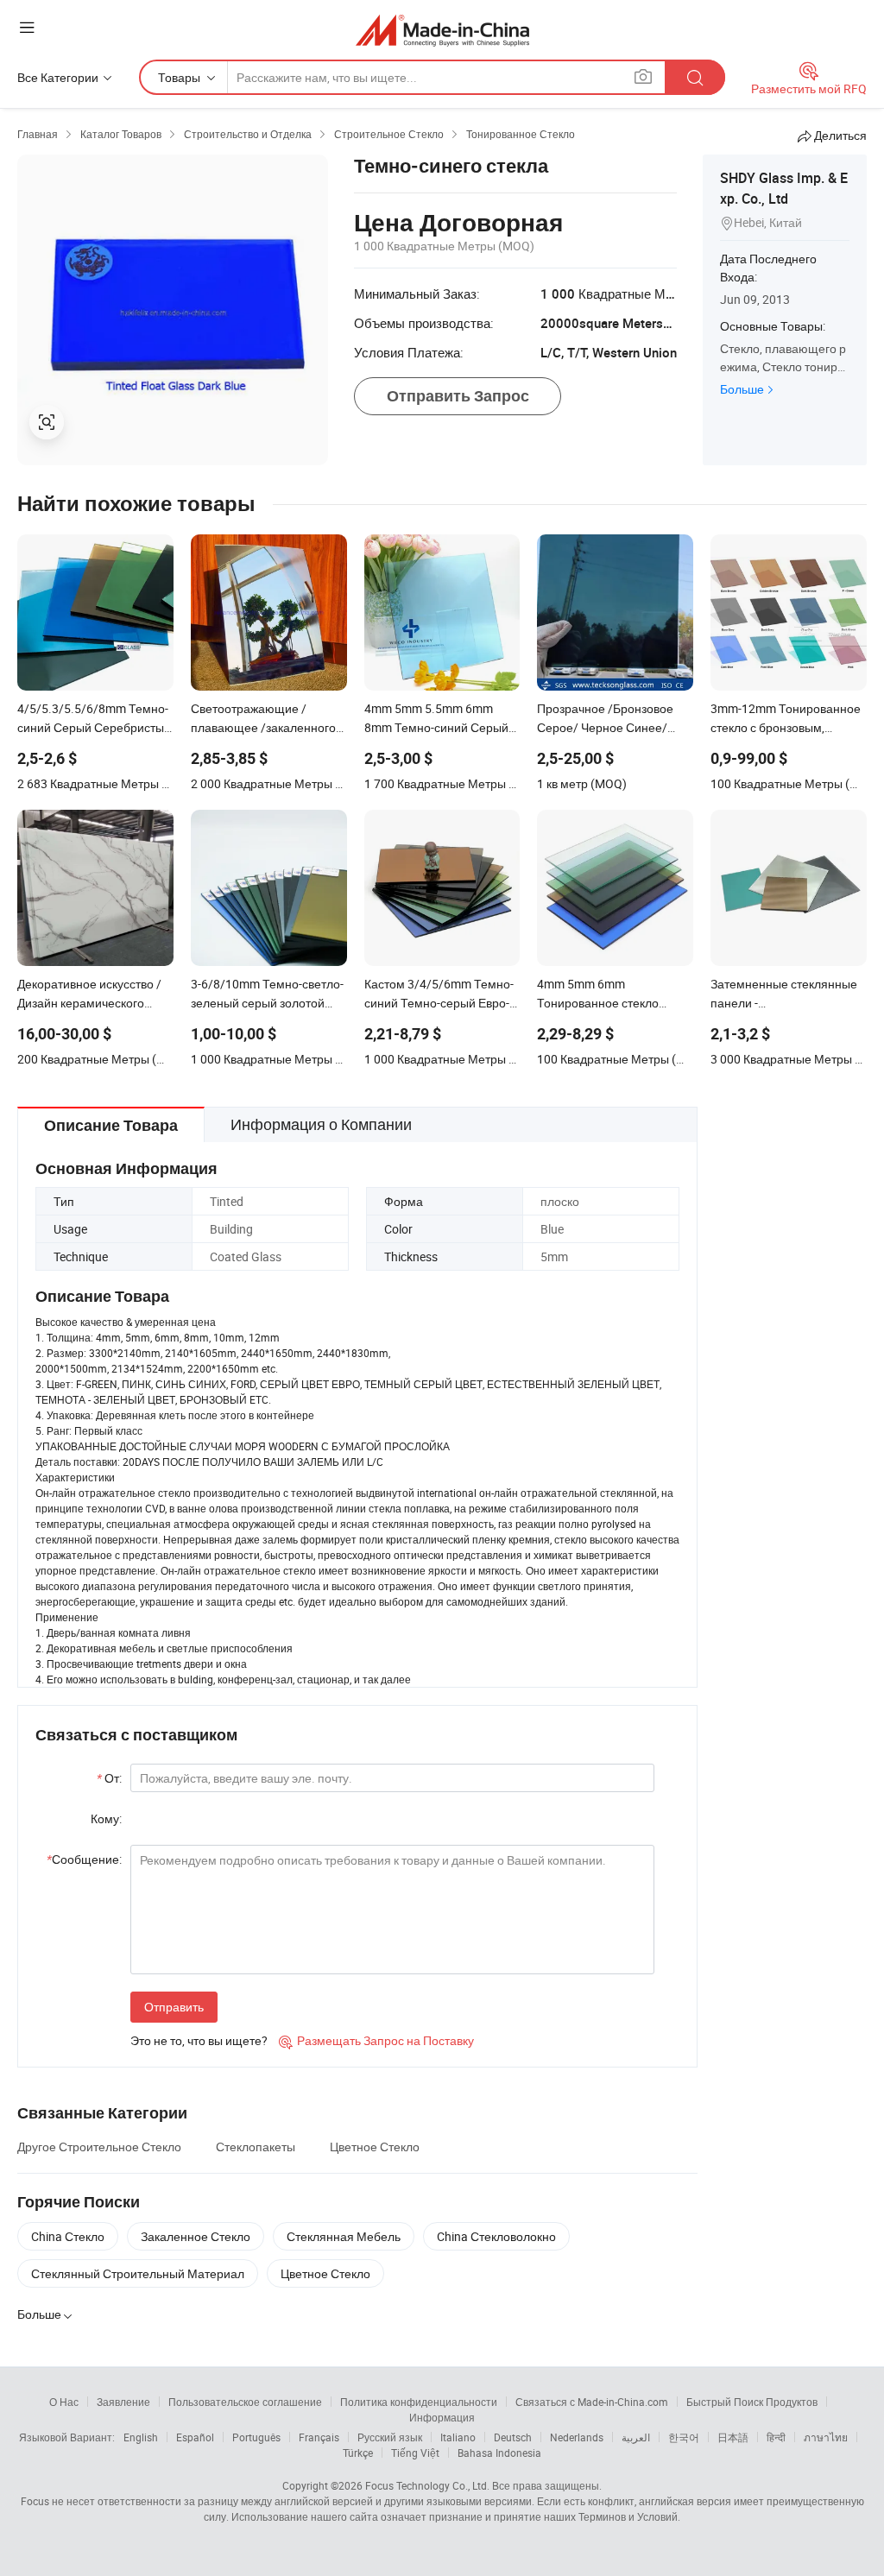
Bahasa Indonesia (499, 2453)
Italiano (458, 2437)
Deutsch (513, 2437)
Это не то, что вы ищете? (199, 2040)
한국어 (684, 2437)
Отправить (174, 2007)
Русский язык (390, 2437)
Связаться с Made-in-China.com (592, 2402)
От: (109, 1778)
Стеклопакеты (256, 2147)
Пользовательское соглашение (245, 2402)
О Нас (64, 2402)
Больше (742, 389)
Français (319, 2437)
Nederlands (577, 2437)
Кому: (106, 1818)
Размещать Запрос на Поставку (376, 2040)
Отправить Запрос (458, 396)
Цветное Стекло (375, 2147)
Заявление (123, 2402)
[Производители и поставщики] (442, 30)
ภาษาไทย (826, 2437)
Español (195, 2437)
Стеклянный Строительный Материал (138, 2273)
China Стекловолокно (496, 2236)
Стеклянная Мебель (344, 2236)
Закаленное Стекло (196, 2236)
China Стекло (68, 2236)
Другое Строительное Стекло (99, 2147)
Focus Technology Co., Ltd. (427, 2485)
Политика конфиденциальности (419, 2402)
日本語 (733, 2437)
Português (256, 2437)
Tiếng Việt (415, 2453)
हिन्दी (776, 2437)
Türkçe (358, 2453)
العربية (636, 2437)
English (141, 2437)
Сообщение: (84, 1859)
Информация (442, 2417)
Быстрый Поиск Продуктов (752, 2402)
